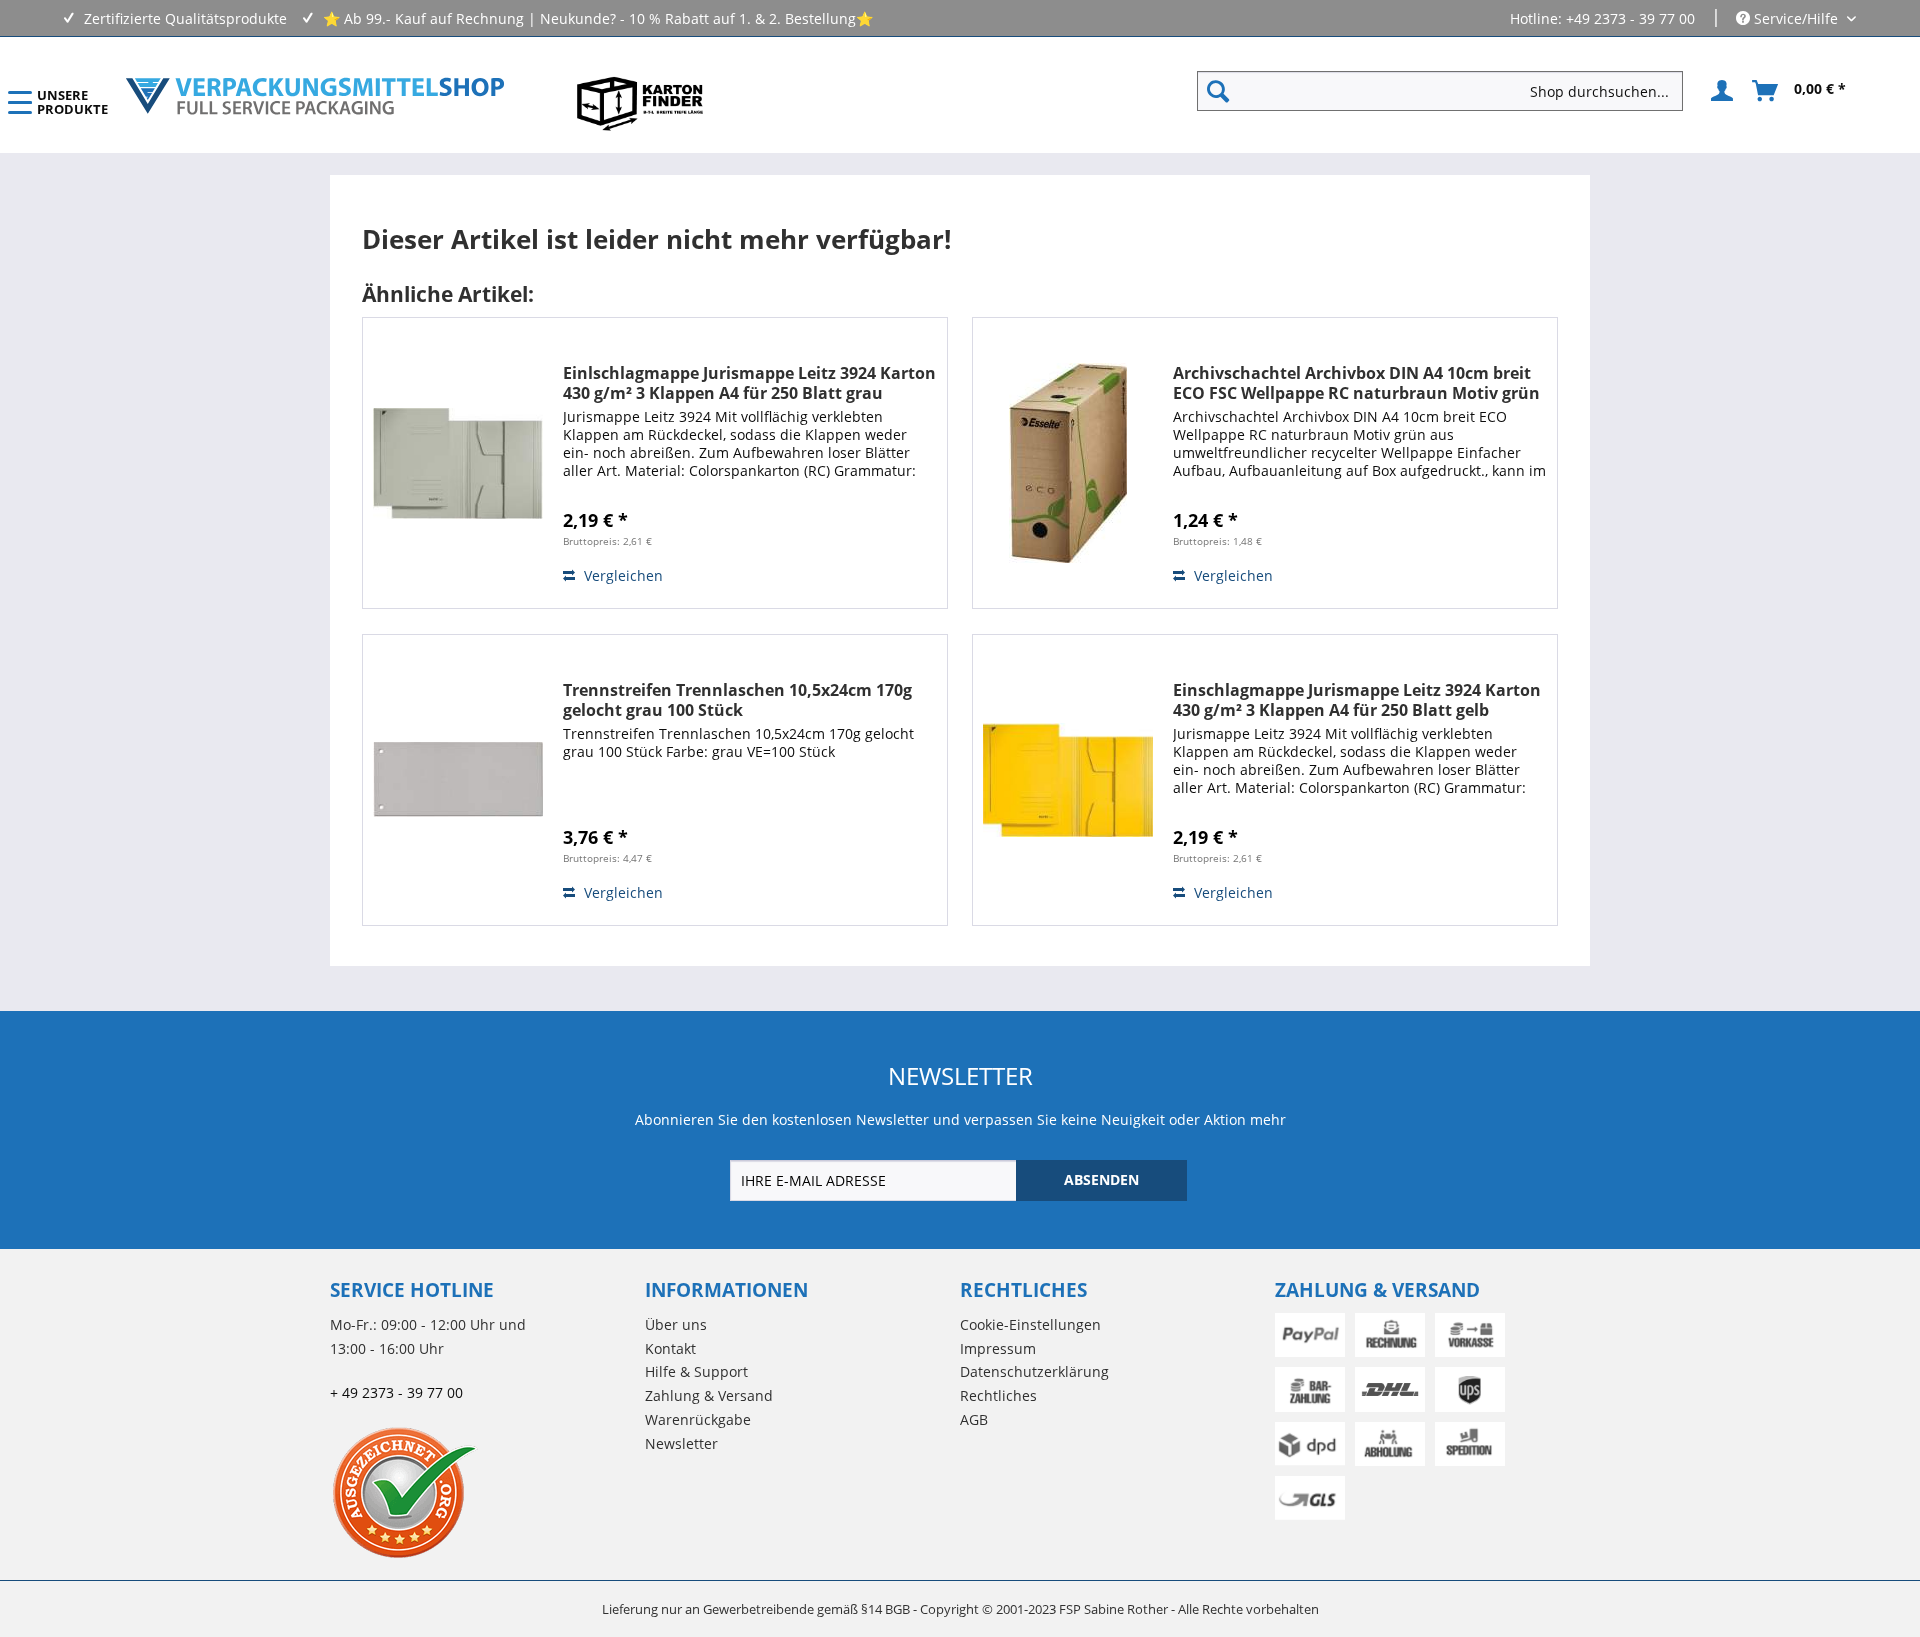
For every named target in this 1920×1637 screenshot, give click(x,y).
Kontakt (670, 1348)
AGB (974, 1419)
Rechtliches (998, 1395)
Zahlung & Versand (709, 1395)
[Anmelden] (1719, 91)
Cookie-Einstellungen (1030, 1324)
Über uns (676, 1324)
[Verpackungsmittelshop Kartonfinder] (640, 103)
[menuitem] (1448, 91)
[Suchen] (1218, 91)
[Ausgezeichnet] (482, 1492)
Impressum (998, 1348)
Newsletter (681, 1443)
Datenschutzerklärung (1034, 1371)
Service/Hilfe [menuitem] (1796, 18)
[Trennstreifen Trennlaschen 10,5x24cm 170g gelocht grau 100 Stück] (458, 780)
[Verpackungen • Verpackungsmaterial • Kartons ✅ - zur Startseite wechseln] (315, 96)
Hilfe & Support (696, 1371)
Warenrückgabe (698, 1419)
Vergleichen (621, 575)
